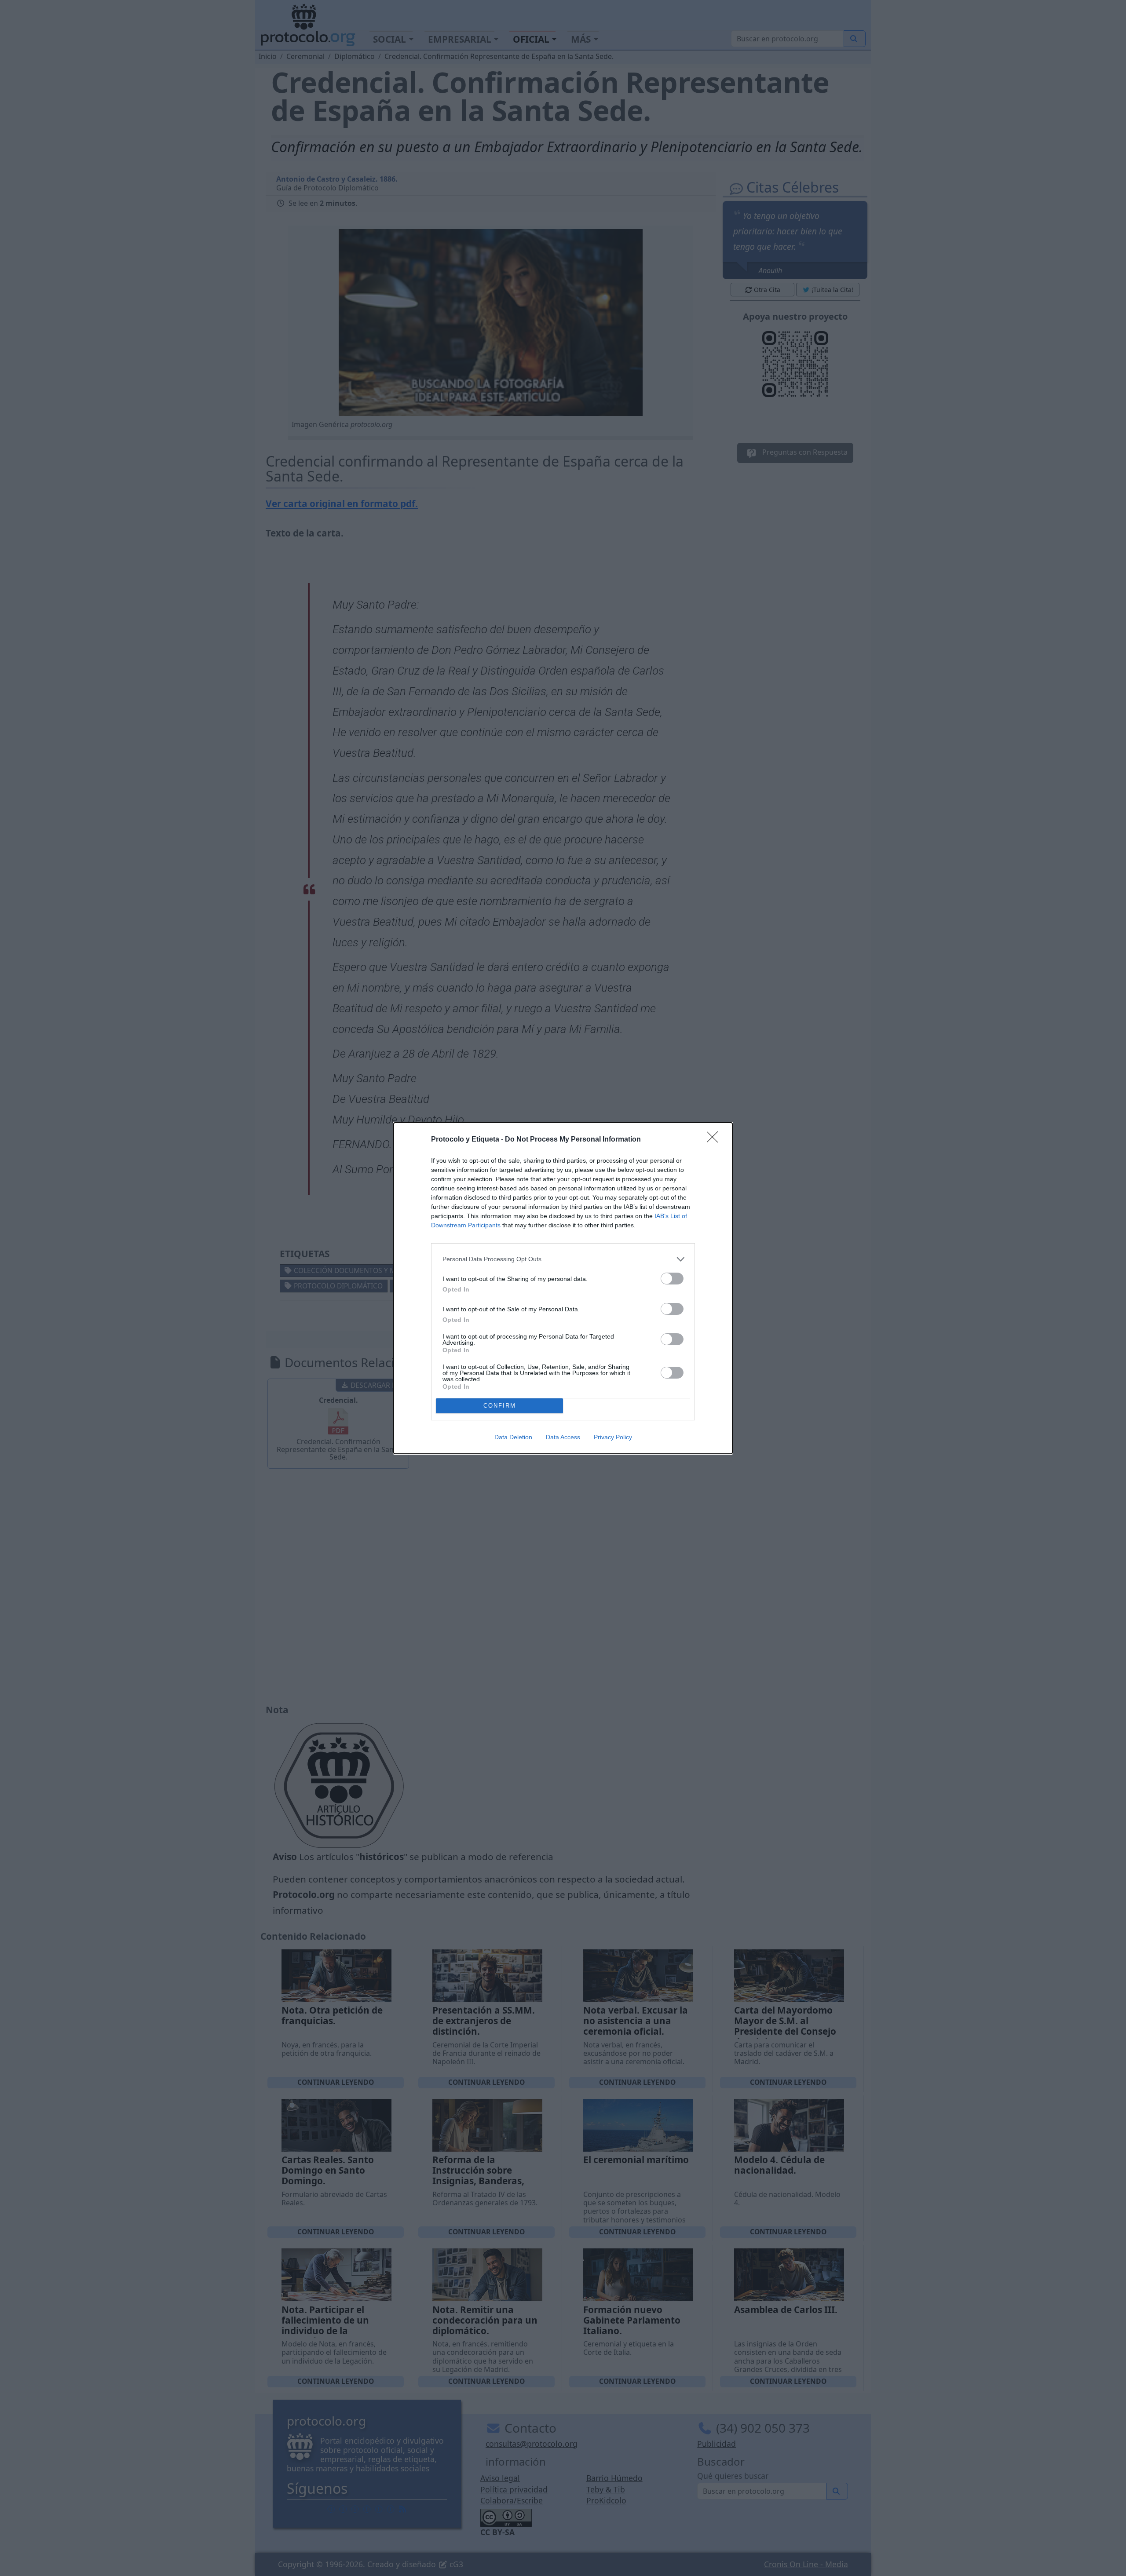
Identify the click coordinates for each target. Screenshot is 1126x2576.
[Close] (715, 1140)
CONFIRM (500, 1406)
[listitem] (563, 1259)
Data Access (563, 1437)
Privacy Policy (613, 1437)
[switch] (672, 1279)
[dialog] (563, 1288)
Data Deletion (513, 1437)
